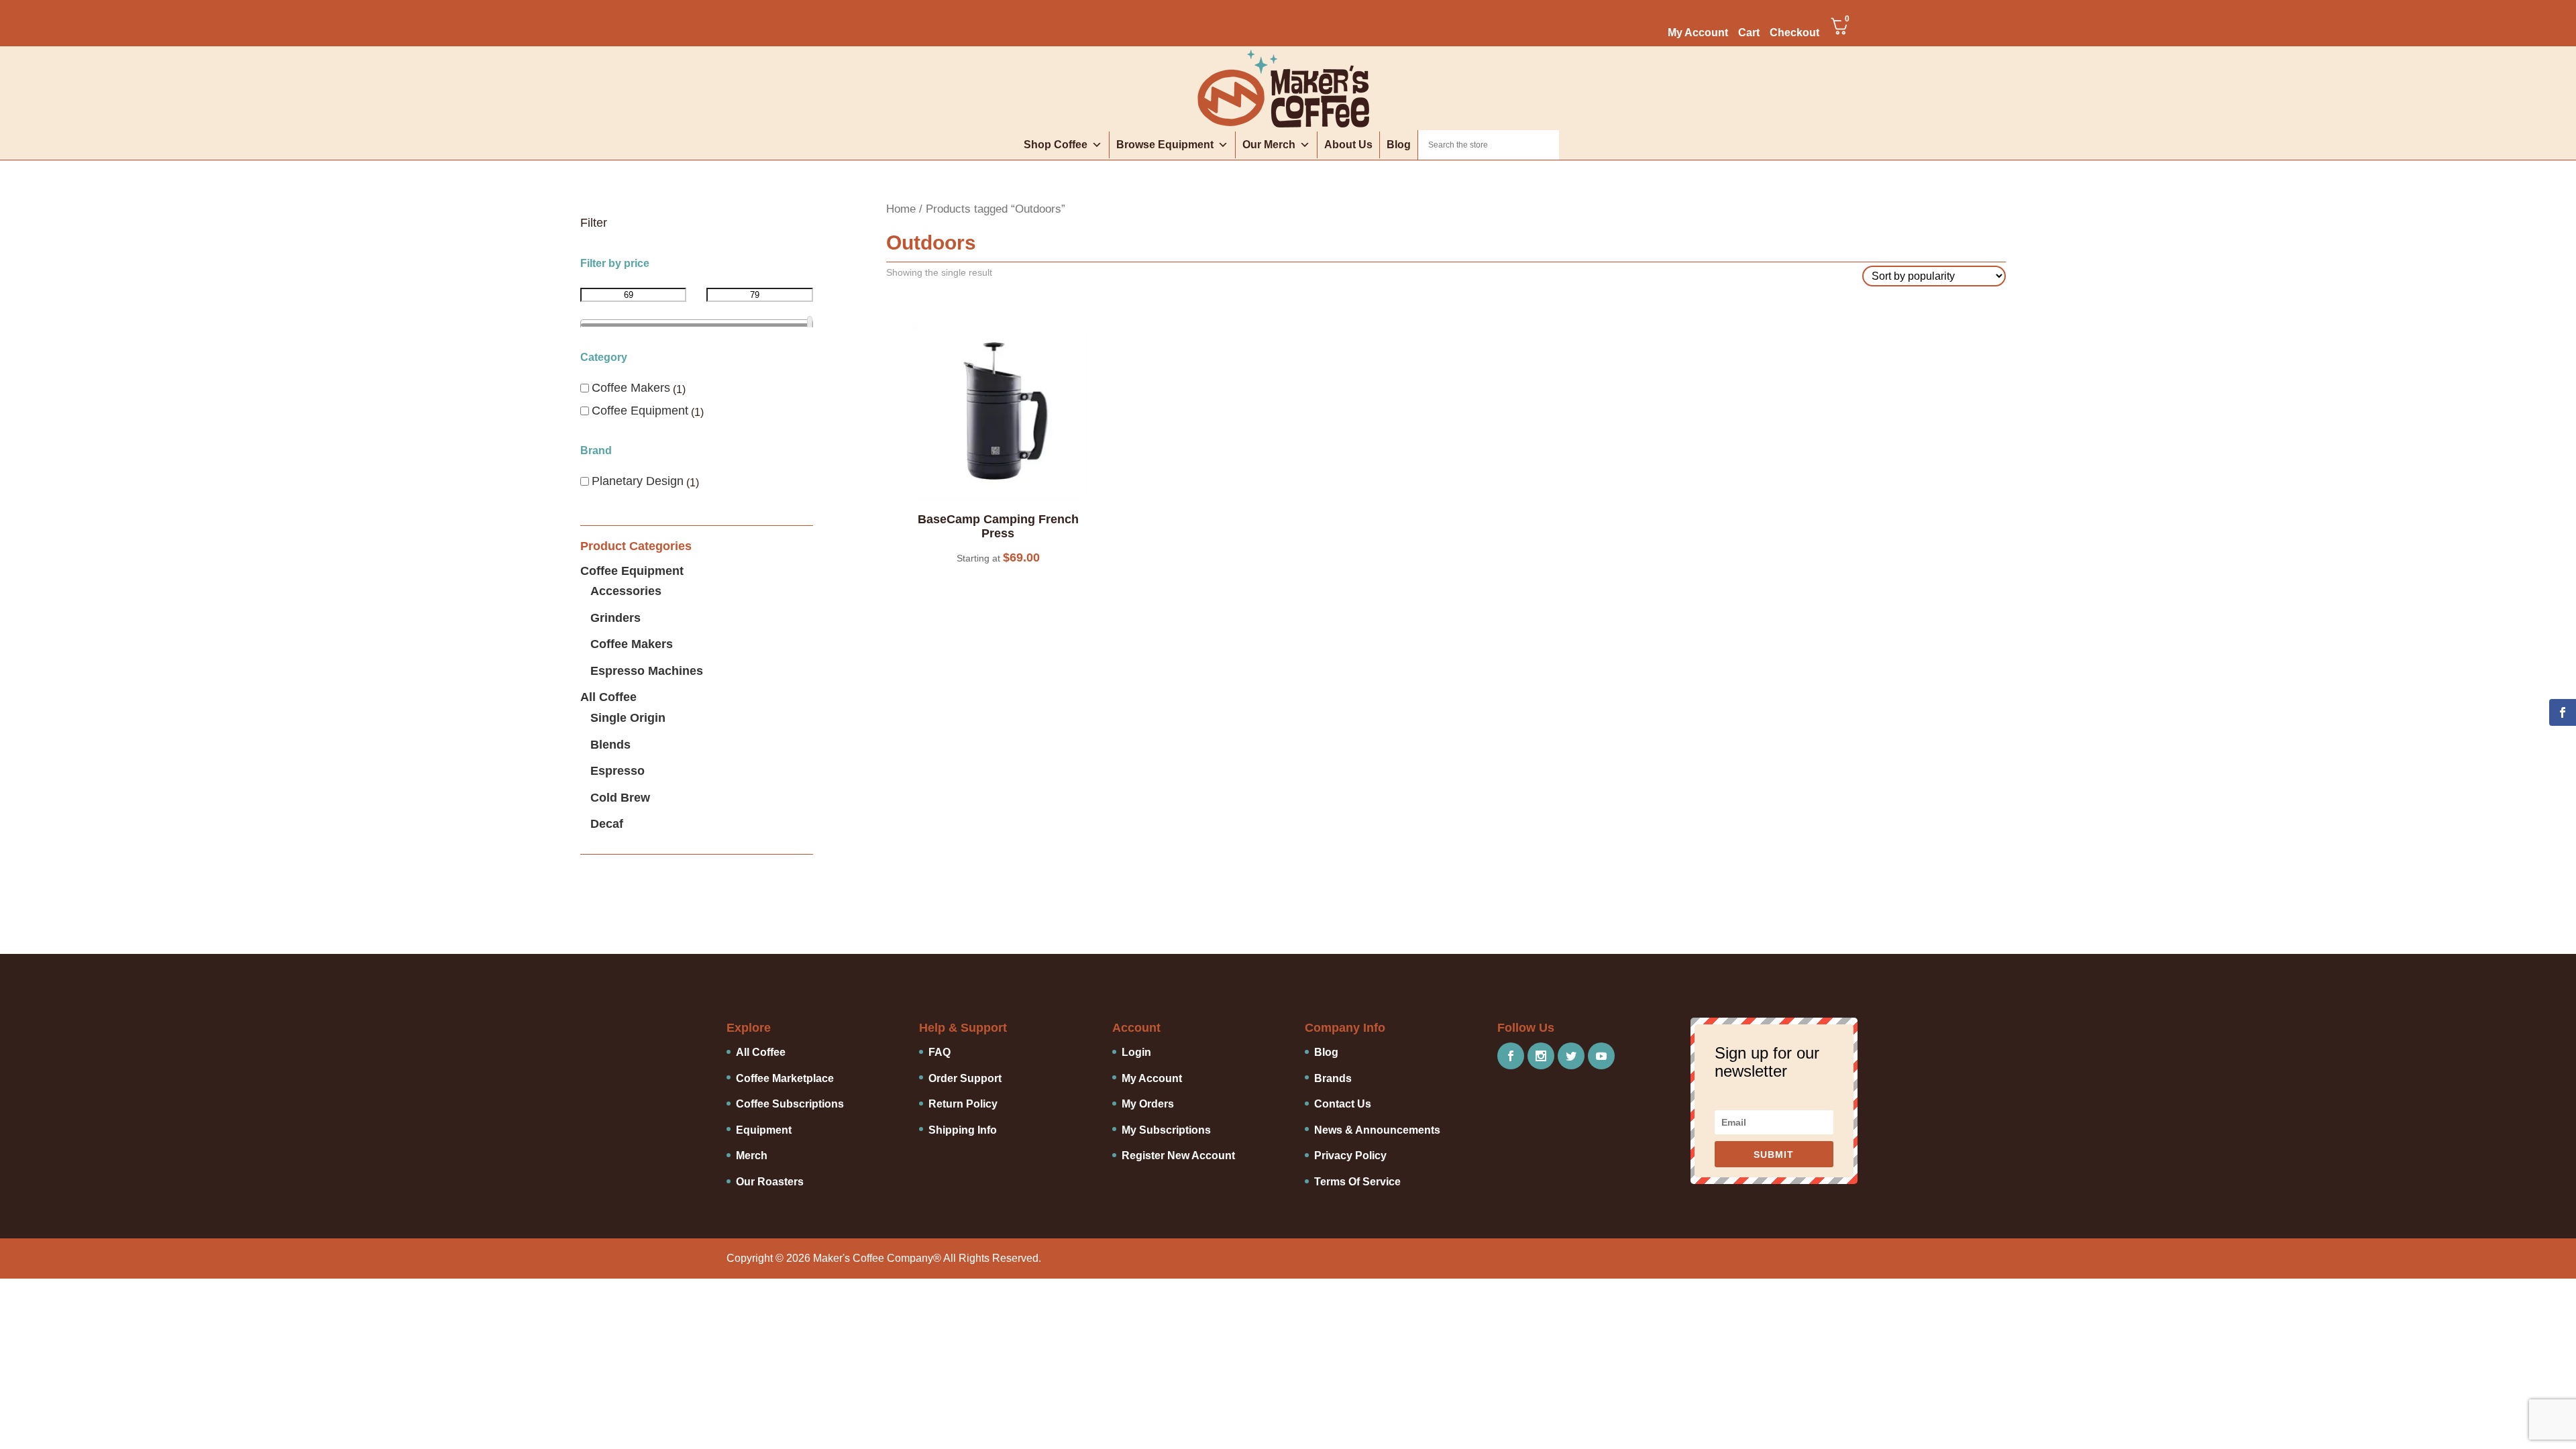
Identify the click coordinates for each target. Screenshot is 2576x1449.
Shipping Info (963, 1130)
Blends (610, 745)
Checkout (1794, 33)
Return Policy (963, 1104)
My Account (1698, 33)
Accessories (626, 591)
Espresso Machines (647, 671)
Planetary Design (638, 481)
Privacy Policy (1350, 1156)
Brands (1333, 1078)
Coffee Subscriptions (790, 1104)
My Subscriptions (1166, 1130)
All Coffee (608, 697)
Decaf (607, 824)
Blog (1399, 145)
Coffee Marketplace (785, 1078)
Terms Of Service (1357, 1182)
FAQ (940, 1052)
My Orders (1148, 1104)
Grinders (615, 618)
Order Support (965, 1078)
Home (901, 209)
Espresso (618, 771)
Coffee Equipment (640, 411)
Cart (1749, 33)
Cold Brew (620, 798)
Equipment (764, 1130)
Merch (752, 1156)
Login (1136, 1052)
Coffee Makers (631, 388)
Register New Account (1178, 1156)
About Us (1348, 145)
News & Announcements (1377, 1130)
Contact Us (1343, 1104)
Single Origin (628, 718)
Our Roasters (770, 1182)
